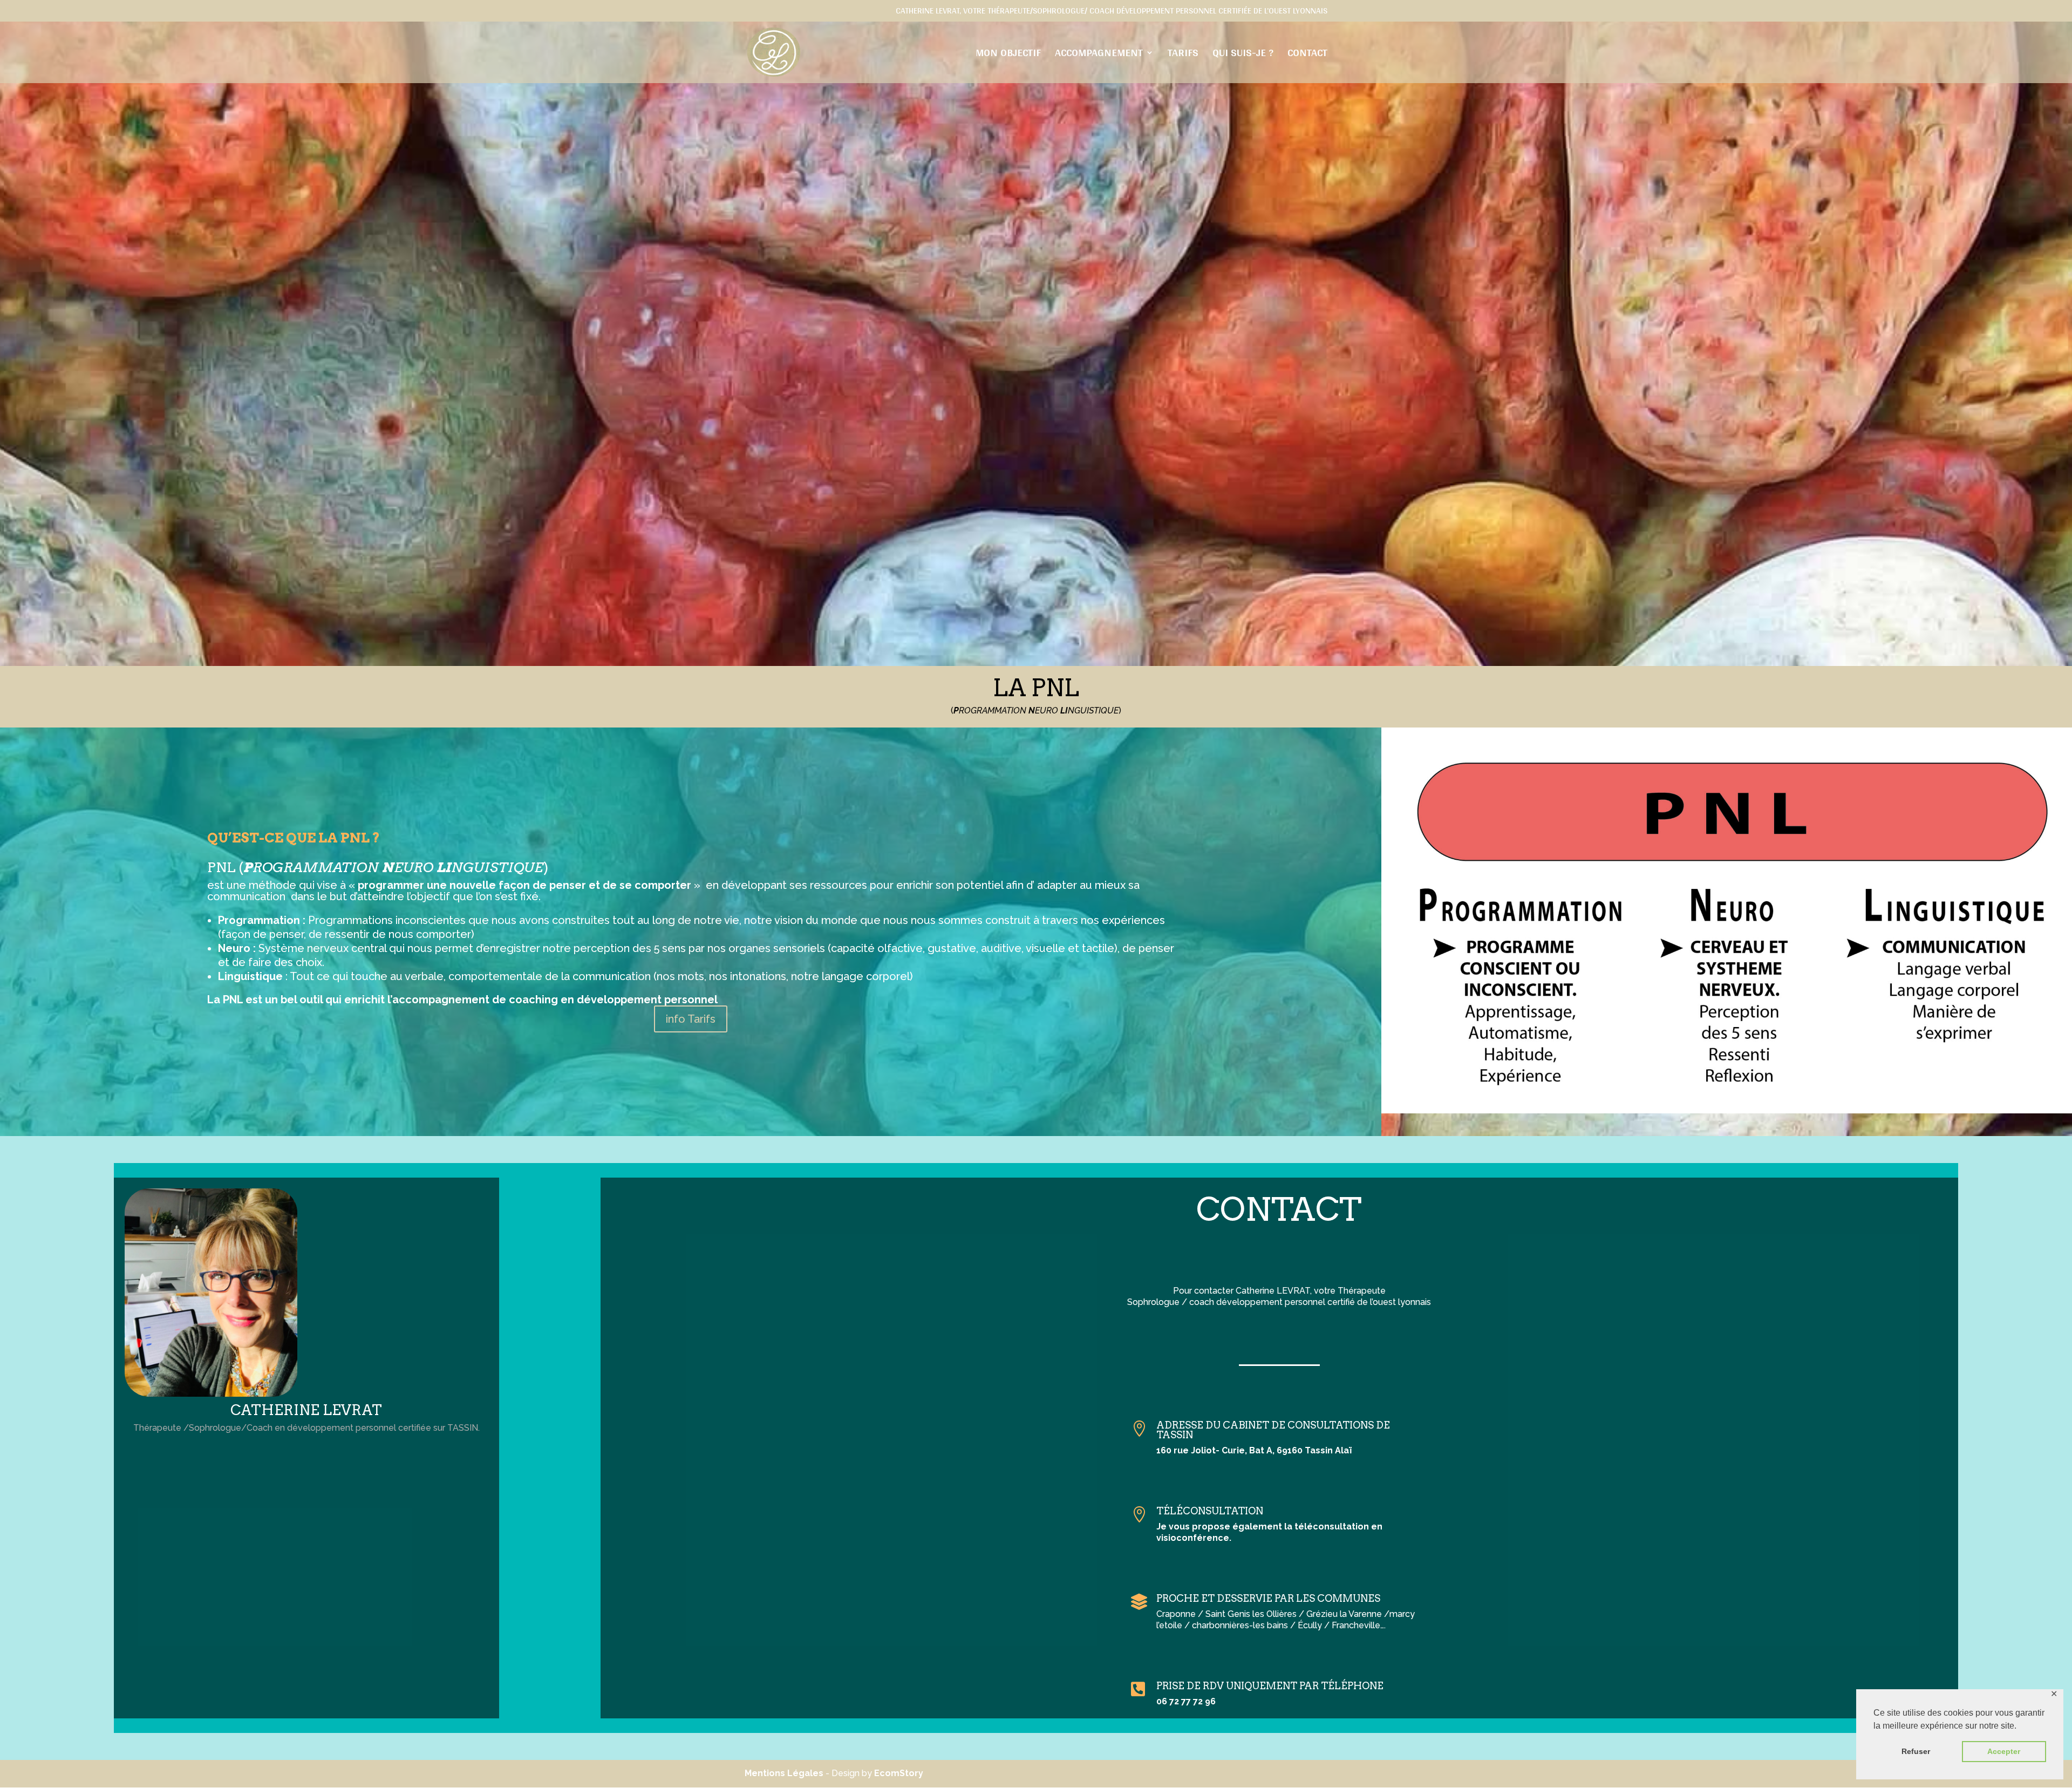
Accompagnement (1099, 55)
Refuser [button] (1916, 1751)
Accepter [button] (2004, 1751)
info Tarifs (691, 1019)
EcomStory (899, 1773)
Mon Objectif (1008, 55)
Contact (1307, 55)
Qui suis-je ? (1243, 55)
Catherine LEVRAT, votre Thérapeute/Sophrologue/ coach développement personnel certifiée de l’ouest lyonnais (1112, 12)
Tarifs (1183, 55)
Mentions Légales (784, 1773)
